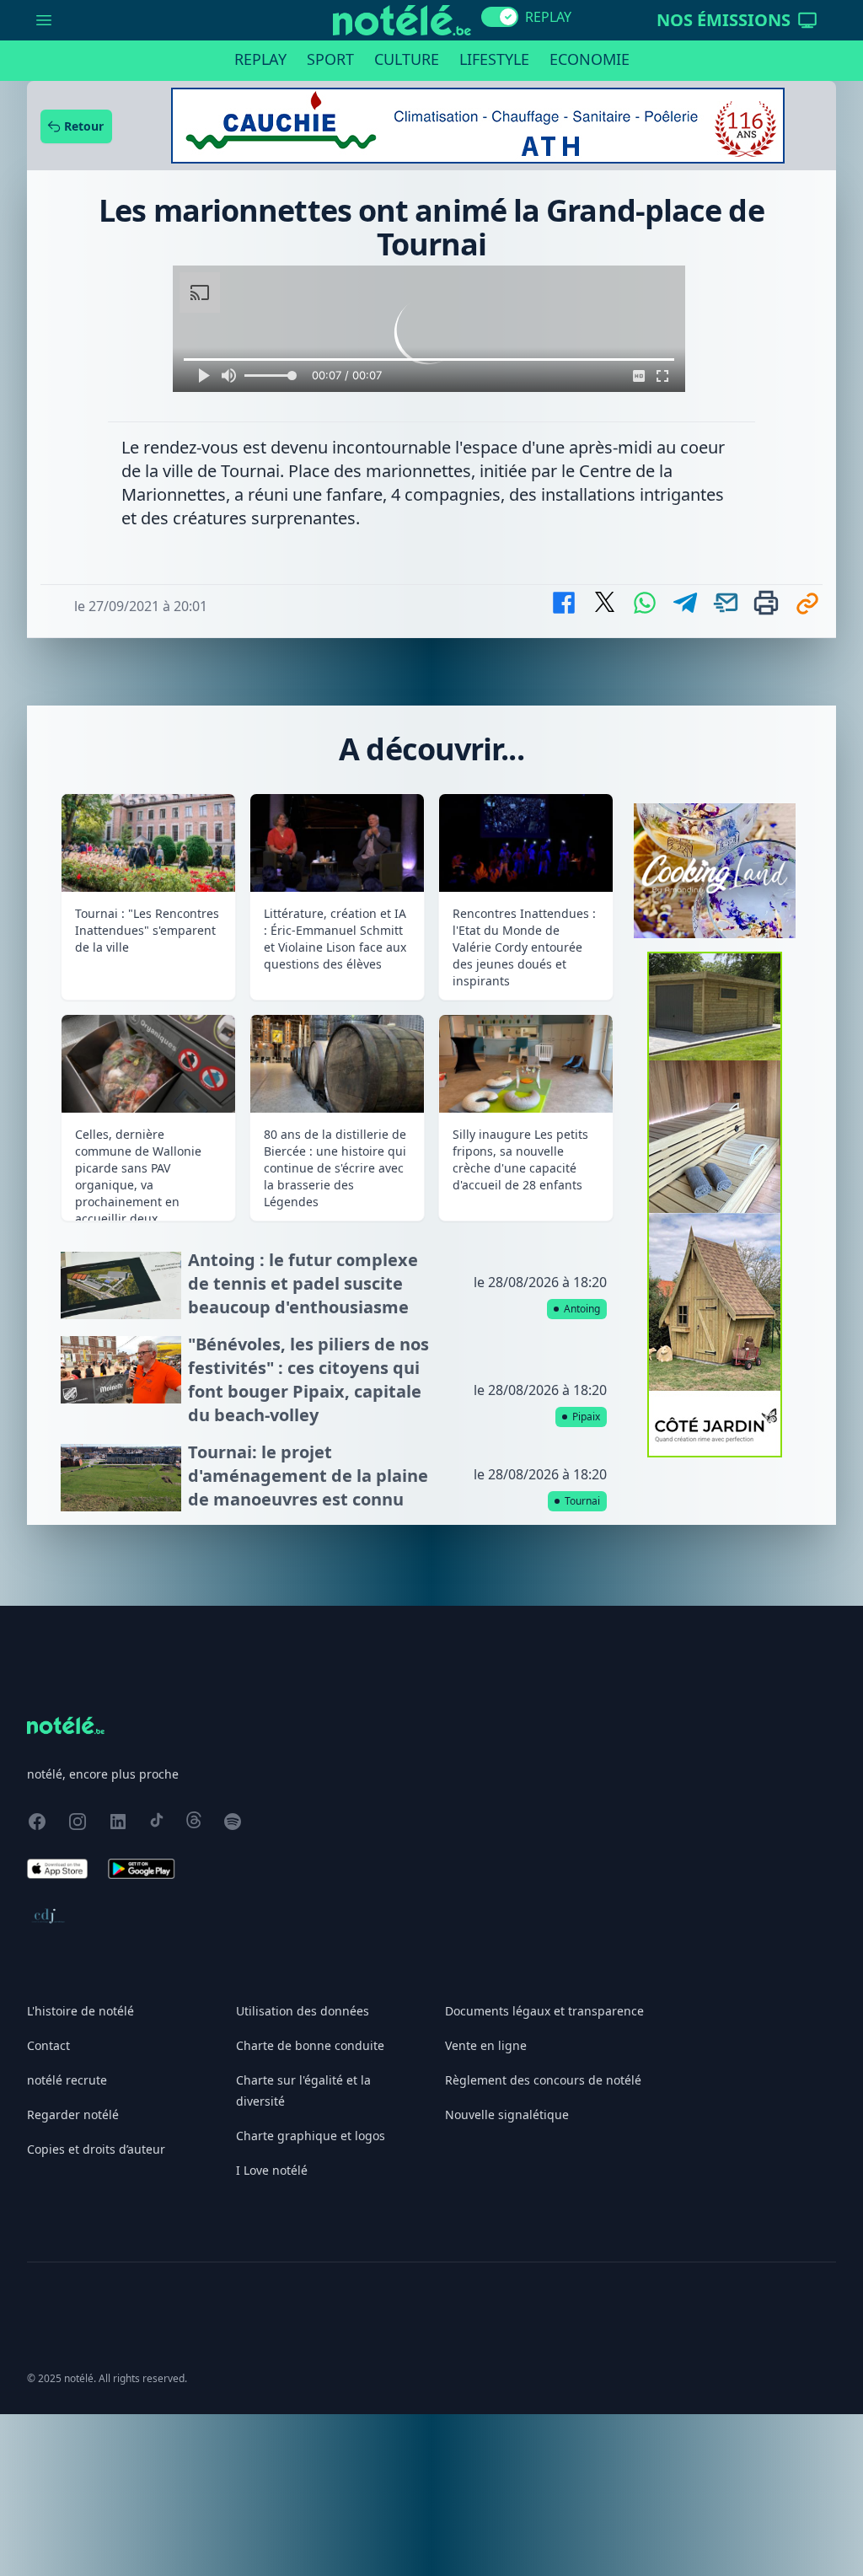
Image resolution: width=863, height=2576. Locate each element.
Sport (330, 59)
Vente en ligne (486, 2045)
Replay (260, 59)
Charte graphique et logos (311, 2136)
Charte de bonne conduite (310, 2045)
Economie (590, 59)
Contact (48, 2045)
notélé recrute (67, 2080)
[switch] (500, 17)
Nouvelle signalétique (507, 2114)
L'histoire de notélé (80, 2011)
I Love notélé (272, 2170)
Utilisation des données (303, 2011)
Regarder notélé (73, 2114)
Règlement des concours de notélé (543, 2080)
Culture (407, 59)
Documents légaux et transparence (544, 2011)
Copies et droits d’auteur (96, 2149)
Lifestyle (494, 59)
